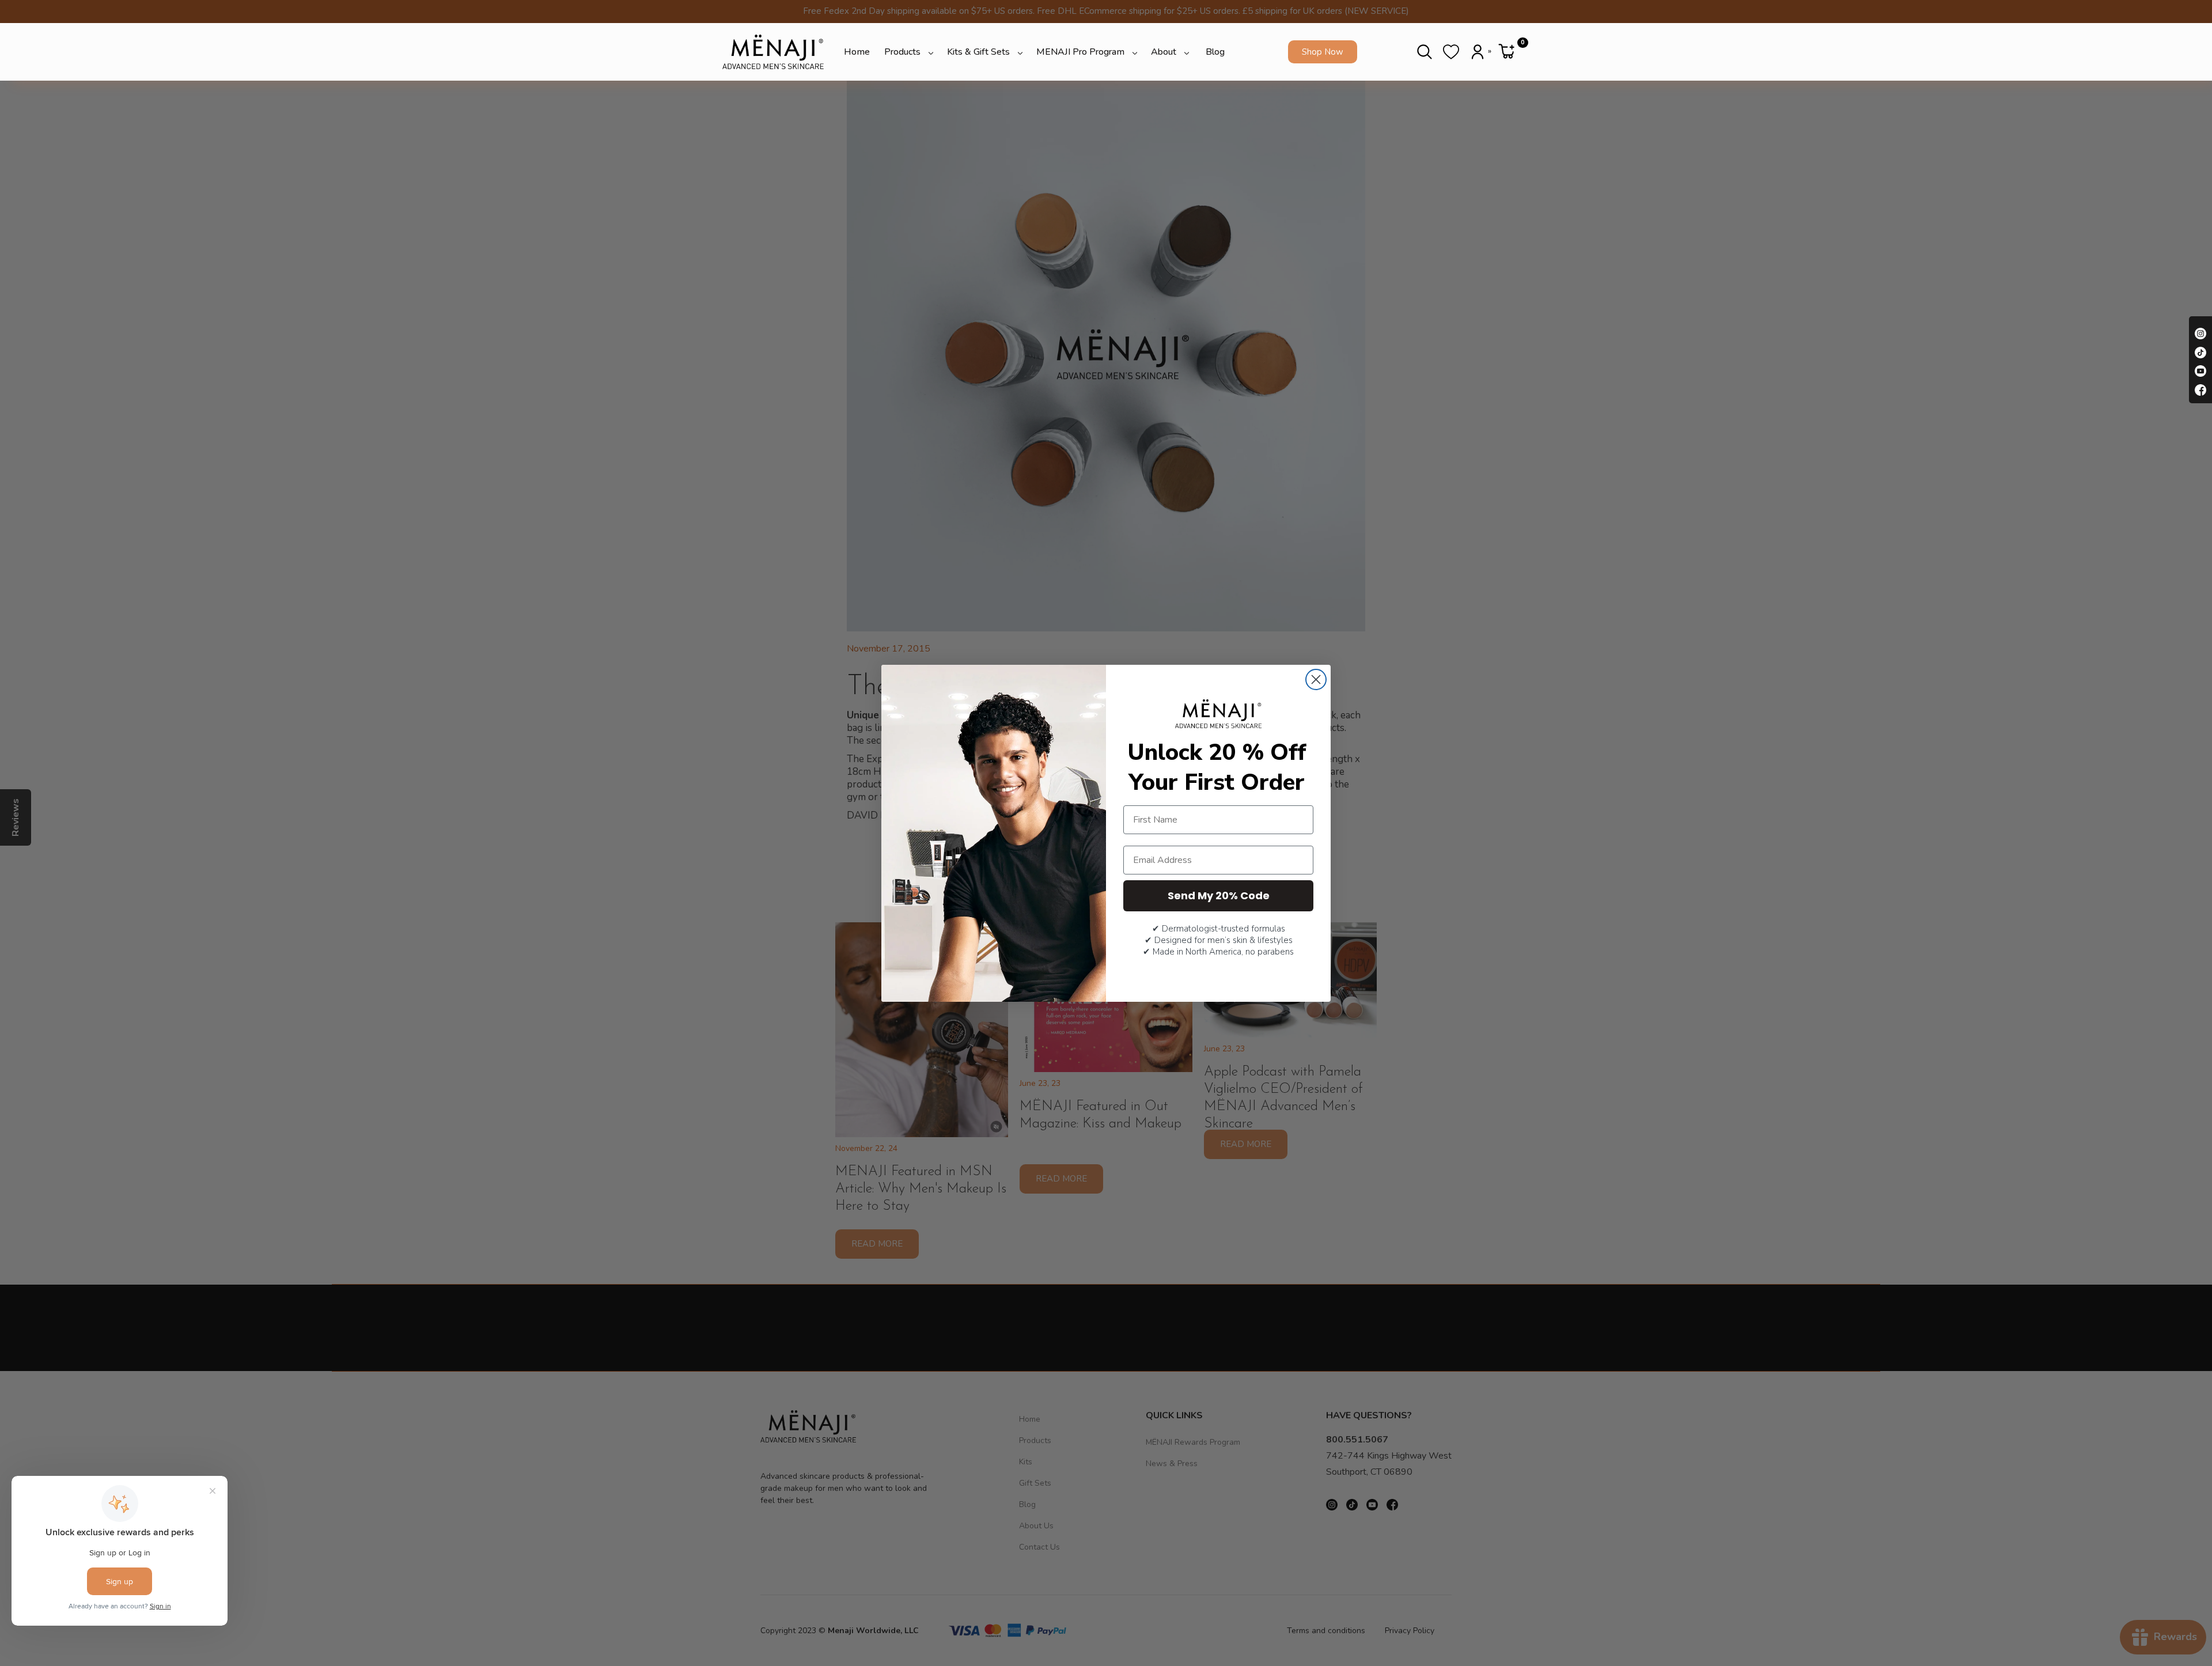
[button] (910, 52)
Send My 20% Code (1219, 896)
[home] (773, 52)
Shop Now (1323, 52)
